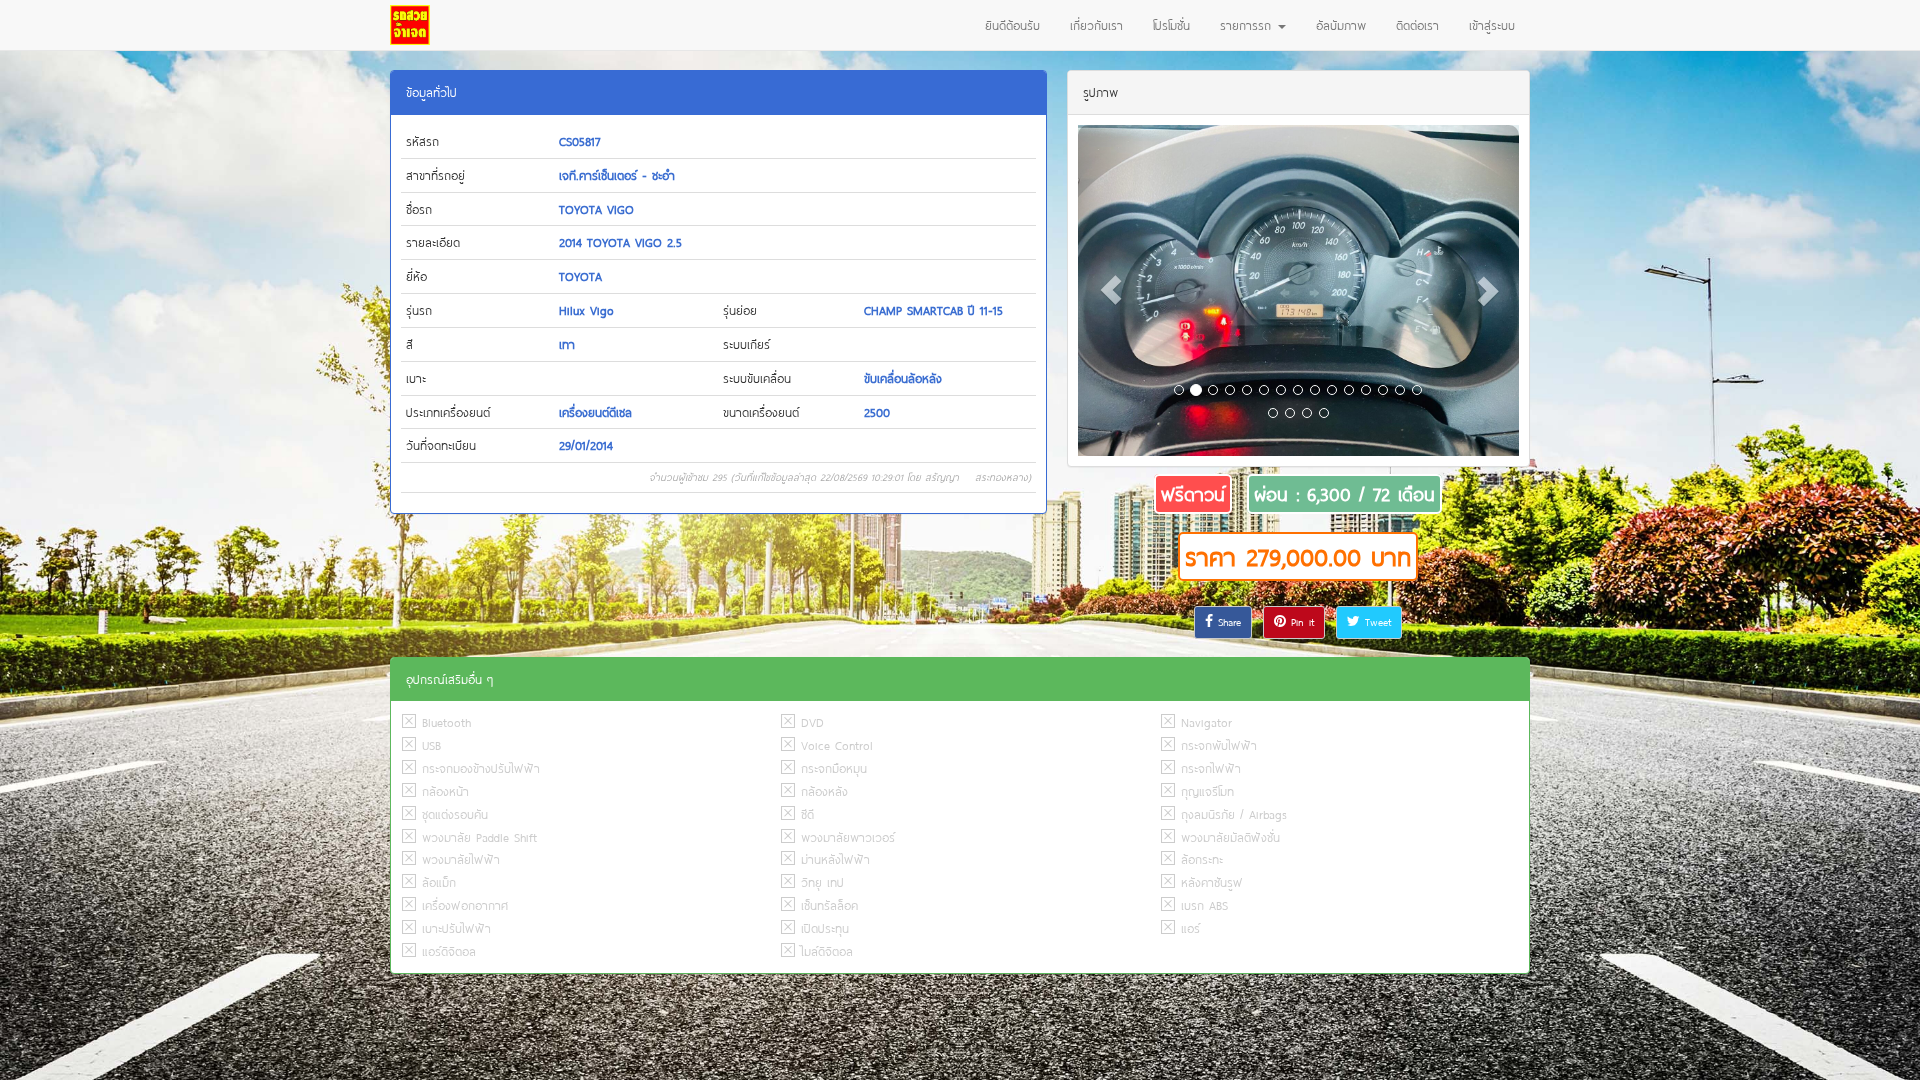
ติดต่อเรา (1417, 25)
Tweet (1375, 622)
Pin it (1300, 622)
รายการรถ (1248, 25)
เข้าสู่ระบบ (1492, 25)
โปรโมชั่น (1171, 25)
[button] (1111, 290)
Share (1227, 622)
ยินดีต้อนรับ (1012, 25)
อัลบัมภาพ (1341, 25)
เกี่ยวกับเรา (1096, 25)
